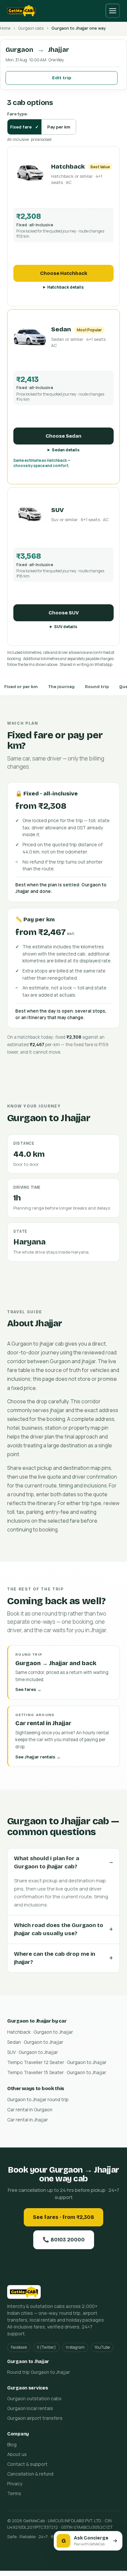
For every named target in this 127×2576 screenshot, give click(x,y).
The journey (61, 687)
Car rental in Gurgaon (30, 2109)
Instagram (75, 2347)
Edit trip (62, 78)
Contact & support (27, 2464)
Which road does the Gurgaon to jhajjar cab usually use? (59, 1929)
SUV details (66, 627)
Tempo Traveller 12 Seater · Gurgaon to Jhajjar (57, 2062)
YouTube (102, 2347)
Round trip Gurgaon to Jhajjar (39, 2372)
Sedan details (66, 450)
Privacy (15, 2484)
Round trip (97, 687)
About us (17, 2454)
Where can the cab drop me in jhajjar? (55, 1958)
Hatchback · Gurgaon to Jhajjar (40, 2032)
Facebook (19, 2347)
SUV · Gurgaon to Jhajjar (33, 2052)
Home (5, 28)
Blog (12, 2444)
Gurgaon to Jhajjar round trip (38, 2099)
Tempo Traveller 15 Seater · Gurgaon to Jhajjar (57, 2072)
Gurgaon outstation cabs (34, 2398)
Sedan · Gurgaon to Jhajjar (35, 2042)
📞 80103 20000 (64, 2240)
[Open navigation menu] (113, 11)
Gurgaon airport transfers (35, 2418)
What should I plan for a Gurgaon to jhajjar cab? (47, 1863)
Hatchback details (65, 287)
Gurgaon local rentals (30, 2408)
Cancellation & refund (30, 2474)
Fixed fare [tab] (24, 127)
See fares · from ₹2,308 (63, 2217)
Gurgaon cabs (31, 28)
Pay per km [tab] (59, 127)
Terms (14, 2493)
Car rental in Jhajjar (28, 2120)
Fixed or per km (21, 687)
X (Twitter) (46, 2347)
